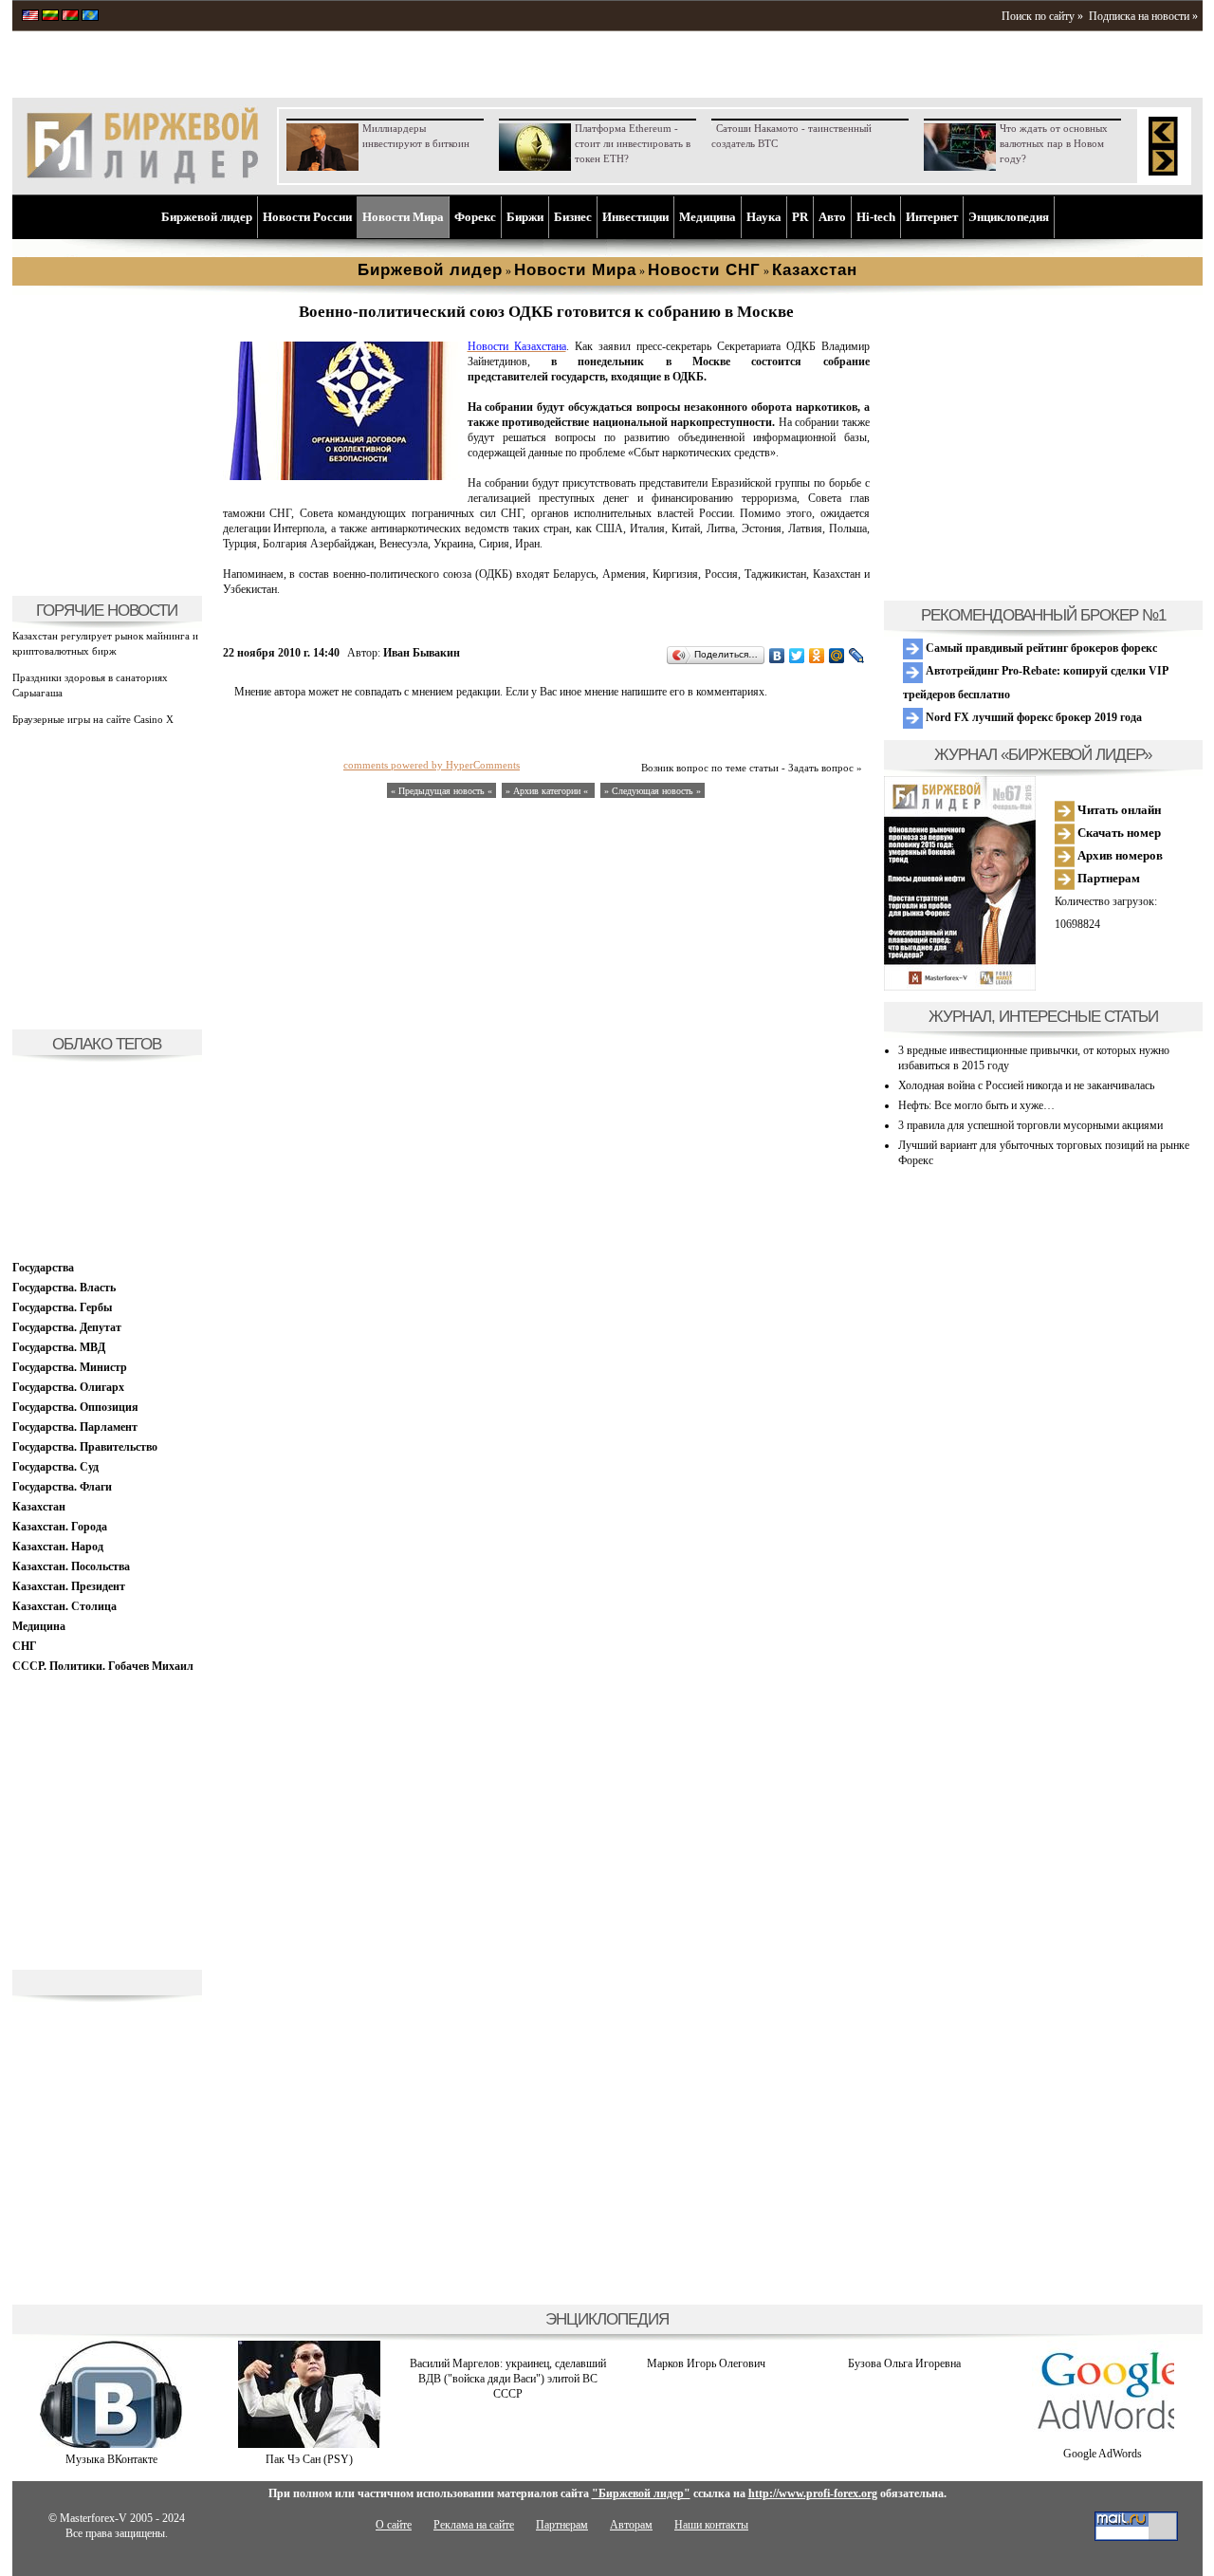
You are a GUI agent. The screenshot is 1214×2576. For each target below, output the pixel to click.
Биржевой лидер (207, 217)
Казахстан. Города (60, 1527)
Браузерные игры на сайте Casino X (93, 719)
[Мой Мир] (837, 656)
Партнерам (1107, 878)
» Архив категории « (548, 791)
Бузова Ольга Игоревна (904, 2363)
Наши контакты (711, 2525)
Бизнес (573, 217)
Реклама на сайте (474, 2525)
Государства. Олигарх (68, 1387)
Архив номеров (1119, 855)
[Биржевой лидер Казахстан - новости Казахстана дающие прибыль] (90, 17)
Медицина (708, 217)
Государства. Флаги (62, 1487)
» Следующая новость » (653, 791)
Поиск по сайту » (1042, 16)
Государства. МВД (59, 1347)
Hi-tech (876, 217)
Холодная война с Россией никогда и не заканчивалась (1026, 1085)
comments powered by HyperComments (432, 765)
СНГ (25, 1646)
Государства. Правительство (85, 1447)
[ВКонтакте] (777, 656)
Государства (43, 1268)
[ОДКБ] (341, 476)
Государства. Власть (64, 1288)
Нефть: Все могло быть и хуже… (976, 1105)
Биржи (525, 217)
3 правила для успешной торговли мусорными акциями (1030, 1125)
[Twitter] (797, 656)
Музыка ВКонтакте (111, 2459)
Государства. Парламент (75, 1427)
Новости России (307, 217)
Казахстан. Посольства (71, 1566)
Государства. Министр (70, 1367)
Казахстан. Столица (64, 1606)
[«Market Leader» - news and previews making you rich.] (30, 17)
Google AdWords (1103, 2454)
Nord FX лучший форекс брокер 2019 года (1032, 717)
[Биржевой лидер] (142, 180)
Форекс (475, 217)
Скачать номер (1118, 833)
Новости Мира (403, 217)
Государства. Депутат (67, 1327)
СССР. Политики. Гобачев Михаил (103, 1666)
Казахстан (39, 1507)
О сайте (394, 2525)
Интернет (932, 217)
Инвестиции (635, 217)
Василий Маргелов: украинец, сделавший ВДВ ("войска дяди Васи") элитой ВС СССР (508, 2379)
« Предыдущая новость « (441, 791)
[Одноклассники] (817, 656)
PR (800, 217)
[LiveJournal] (857, 656)
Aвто (832, 217)
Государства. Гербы (62, 1307)
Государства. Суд (55, 1467)
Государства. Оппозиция (75, 1407)
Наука (764, 217)
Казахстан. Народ (58, 1547)
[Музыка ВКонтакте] (111, 2444)
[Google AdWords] (1103, 2438)
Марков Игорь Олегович (706, 2363)
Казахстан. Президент (69, 1586)
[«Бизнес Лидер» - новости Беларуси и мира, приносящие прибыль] (70, 17)
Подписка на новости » (1143, 16)
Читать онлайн (1118, 810)
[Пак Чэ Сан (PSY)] (309, 2444)
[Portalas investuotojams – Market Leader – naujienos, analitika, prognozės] (50, 17)
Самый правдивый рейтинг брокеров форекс (1040, 648)
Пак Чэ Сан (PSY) (309, 2459)
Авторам (631, 2525)
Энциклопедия (1009, 217)
